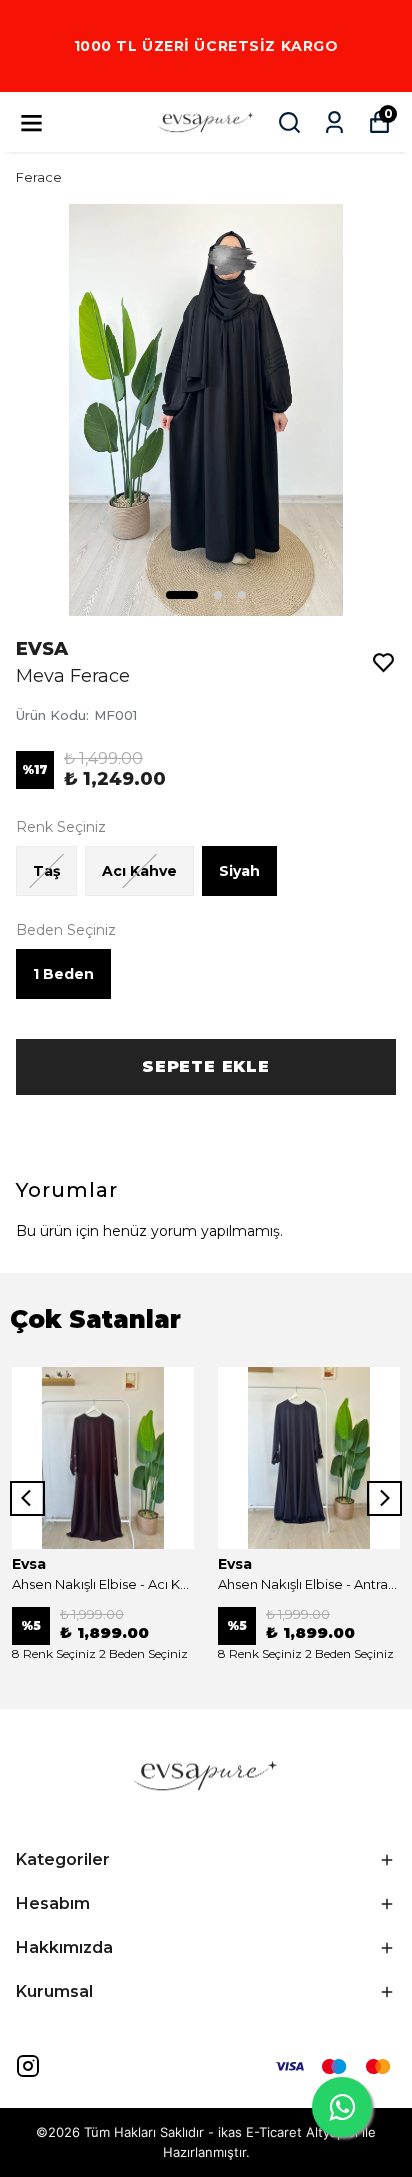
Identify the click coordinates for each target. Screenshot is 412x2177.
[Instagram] (28, 2066)
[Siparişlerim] (334, 122)
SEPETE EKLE (206, 1066)
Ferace (39, 177)
